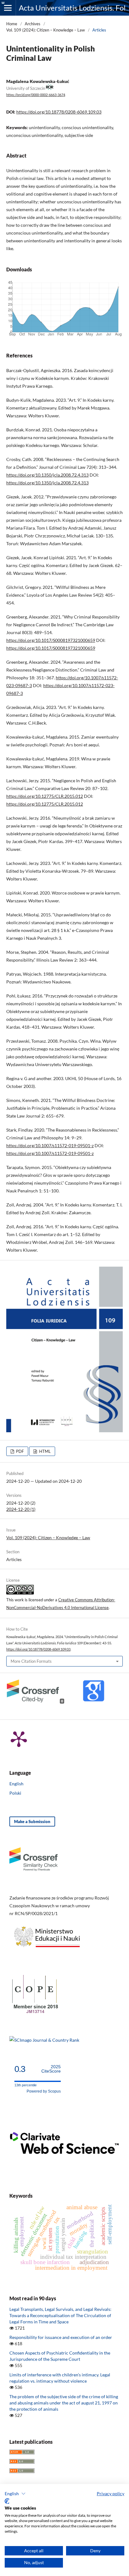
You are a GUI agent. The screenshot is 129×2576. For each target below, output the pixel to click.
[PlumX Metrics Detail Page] (19, 1739)
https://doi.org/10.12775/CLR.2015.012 (45, 796)
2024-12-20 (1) (21, 1509)
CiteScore (51, 2069)
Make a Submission (32, 1822)
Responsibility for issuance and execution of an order (61, 2337)
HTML (44, 1451)
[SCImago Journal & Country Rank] (44, 2040)
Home (12, 24)
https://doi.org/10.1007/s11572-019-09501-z (50, 1145)
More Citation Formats (31, 1661)
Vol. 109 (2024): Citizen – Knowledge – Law (46, 30)
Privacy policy (111, 2494)
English (16, 1784)
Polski (15, 1793)
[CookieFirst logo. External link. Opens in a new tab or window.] (7, 2501)
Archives (33, 24)
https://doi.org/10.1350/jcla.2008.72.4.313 (47, 475)
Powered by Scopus (44, 2091)
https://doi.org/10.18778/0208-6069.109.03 (59, 112)
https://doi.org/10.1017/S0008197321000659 (51, 640)
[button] (15, 2494)
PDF (19, 1451)
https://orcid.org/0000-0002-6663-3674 (36, 95)
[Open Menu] (8, 8)
